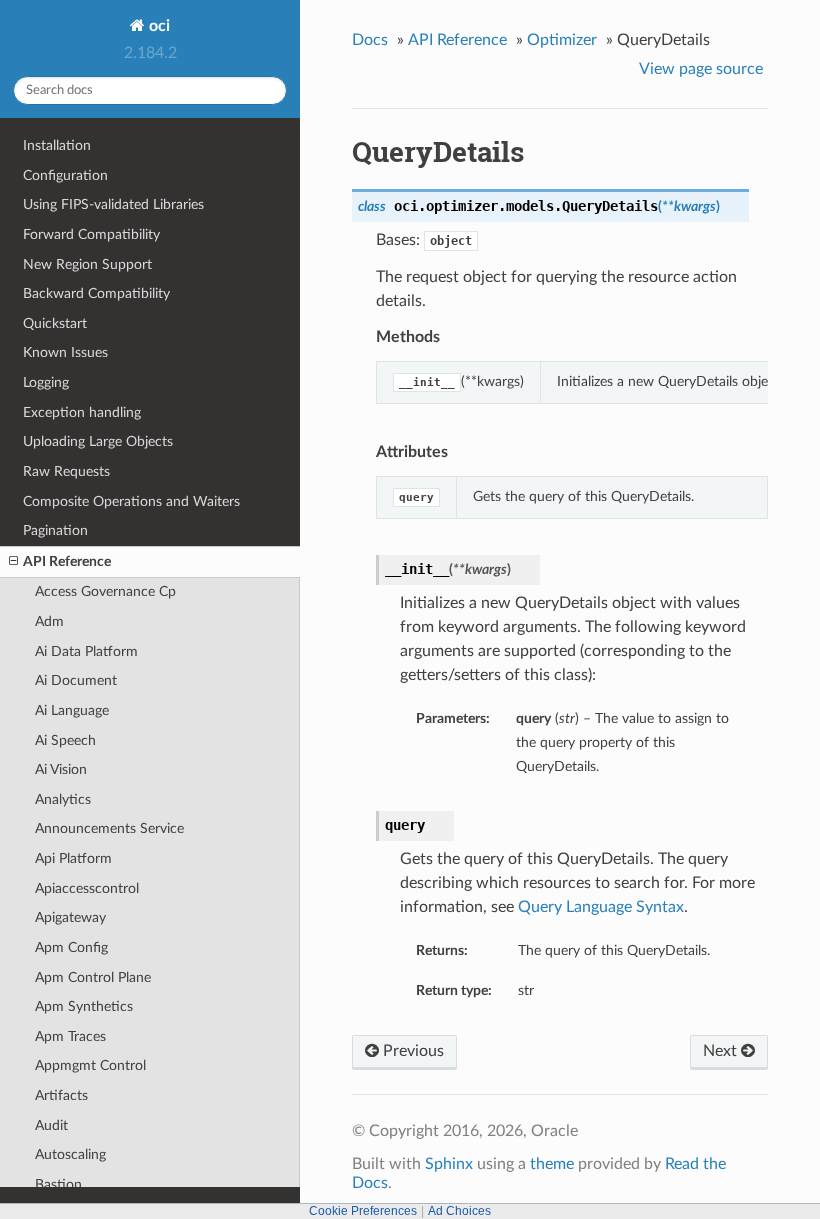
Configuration (65, 175)
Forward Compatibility (91, 234)
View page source (701, 69)
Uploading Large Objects (98, 441)
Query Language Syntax (601, 907)
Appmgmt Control (90, 1065)
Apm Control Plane (93, 977)
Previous (411, 1051)
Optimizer (562, 40)
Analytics (63, 799)
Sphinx (449, 1164)
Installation (57, 145)
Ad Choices (459, 1211)
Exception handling (82, 412)
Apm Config (71, 947)
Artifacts (61, 1095)
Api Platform (73, 858)
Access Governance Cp (105, 591)
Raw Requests (66, 471)
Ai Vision (61, 769)
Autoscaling (70, 1154)
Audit (51, 1125)
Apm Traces (70, 1036)
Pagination (55, 530)
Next (722, 1051)
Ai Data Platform (86, 651)
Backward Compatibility (96, 293)
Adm (49, 621)
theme (552, 1164)
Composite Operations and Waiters (131, 501)
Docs (370, 40)
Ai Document (76, 680)
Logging (46, 382)
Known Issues (65, 352)
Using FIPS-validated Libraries (113, 204)
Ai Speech (65, 740)
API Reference (67, 561)
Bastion (58, 1184)
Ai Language (72, 710)
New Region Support (87, 264)
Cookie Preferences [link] (363, 1211)
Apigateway (70, 917)
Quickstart (55, 323)
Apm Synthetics (84, 1006)
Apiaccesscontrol (87, 888)
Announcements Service (109, 828)
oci (157, 26)
